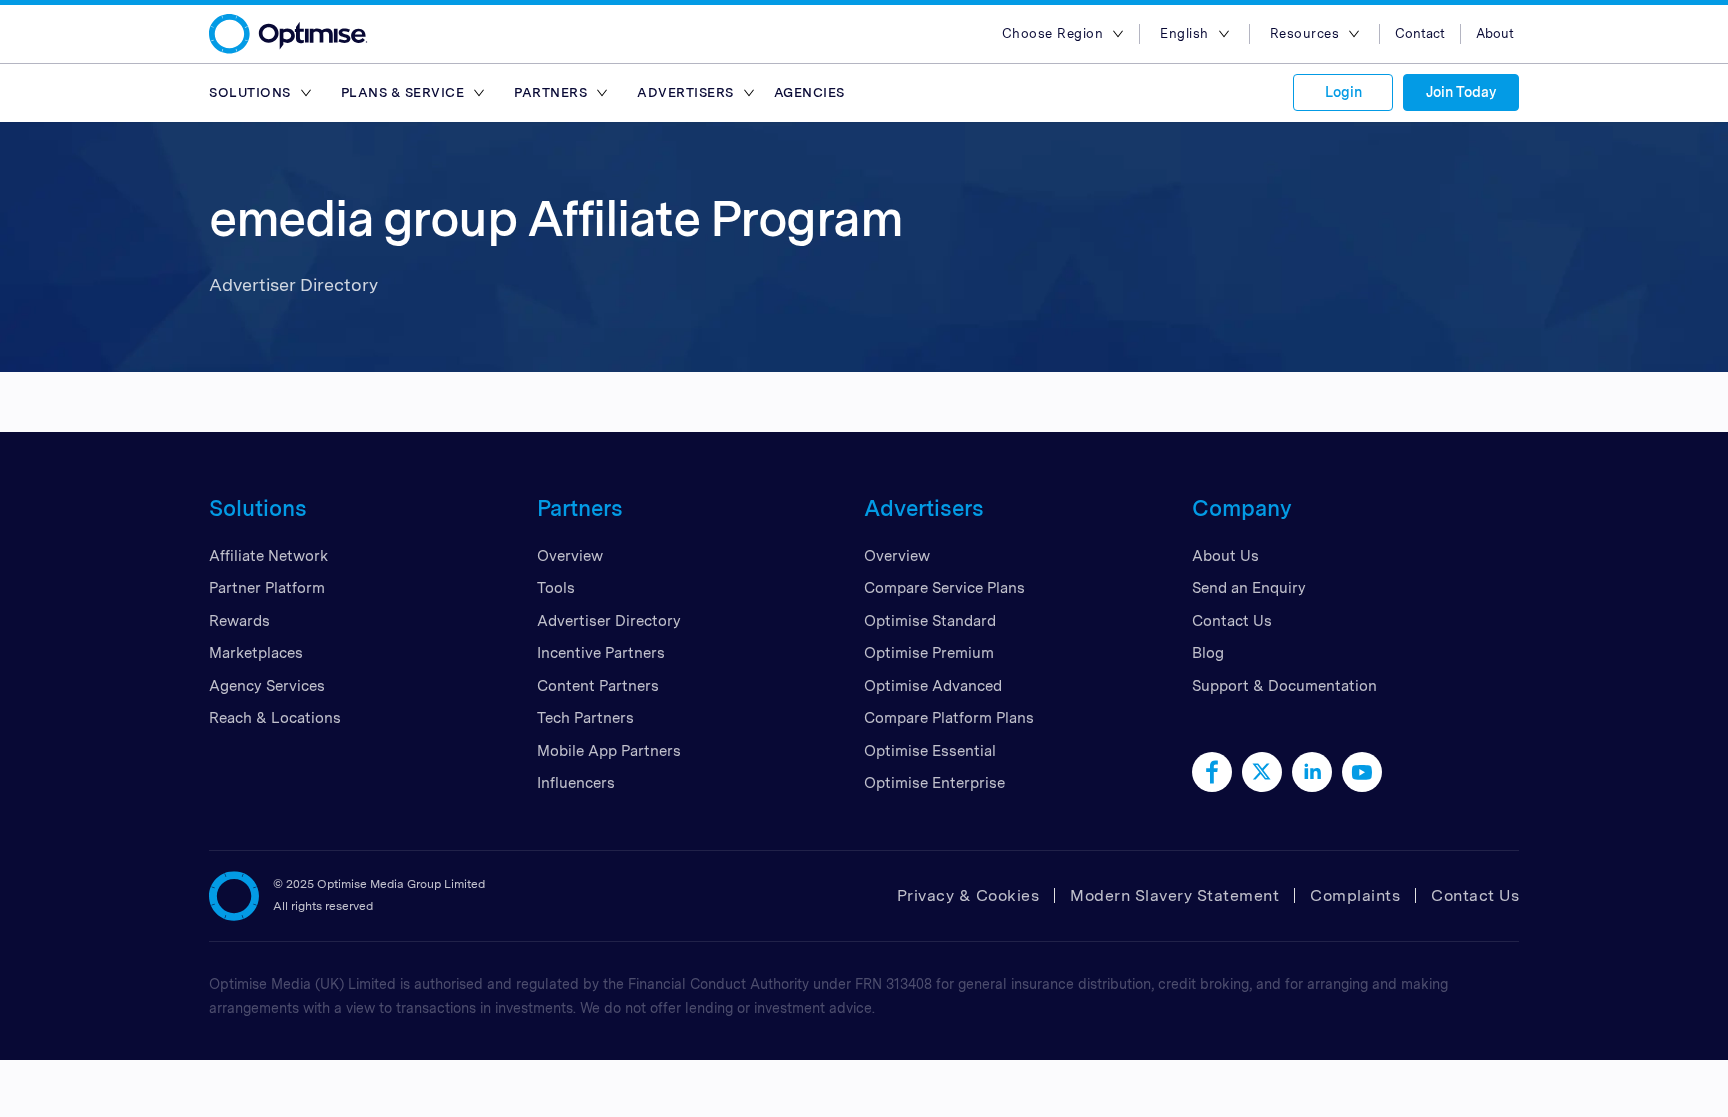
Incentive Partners (601, 653)
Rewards (239, 621)
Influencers (576, 783)
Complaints (1355, 895)
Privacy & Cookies (968, 895)
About (1495, 33)
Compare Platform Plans (949, 718)
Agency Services (267, 686)
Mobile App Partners (609, 751)
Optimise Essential (930, 751)
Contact (1420, 33)
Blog (1208, 653)
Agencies (809, 92)
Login (1343, 92)
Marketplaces (256, 653)
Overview (570, 556)
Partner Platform (267, 588)
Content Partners (598, 686)
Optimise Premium (929, 653)
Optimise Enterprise (934, 783)
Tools (556, 588)
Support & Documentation (1284, 686)
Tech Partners (585, 718)
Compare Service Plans (944, 588)
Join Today (1461, 92)
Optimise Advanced (933, 686)
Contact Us (1232, 621)
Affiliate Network (268, 556)
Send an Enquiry (1249, 588)
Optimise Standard (930, 621)
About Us (1225, 556)
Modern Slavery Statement (1174, 895)
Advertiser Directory (609, 621)
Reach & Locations (275, 718)
